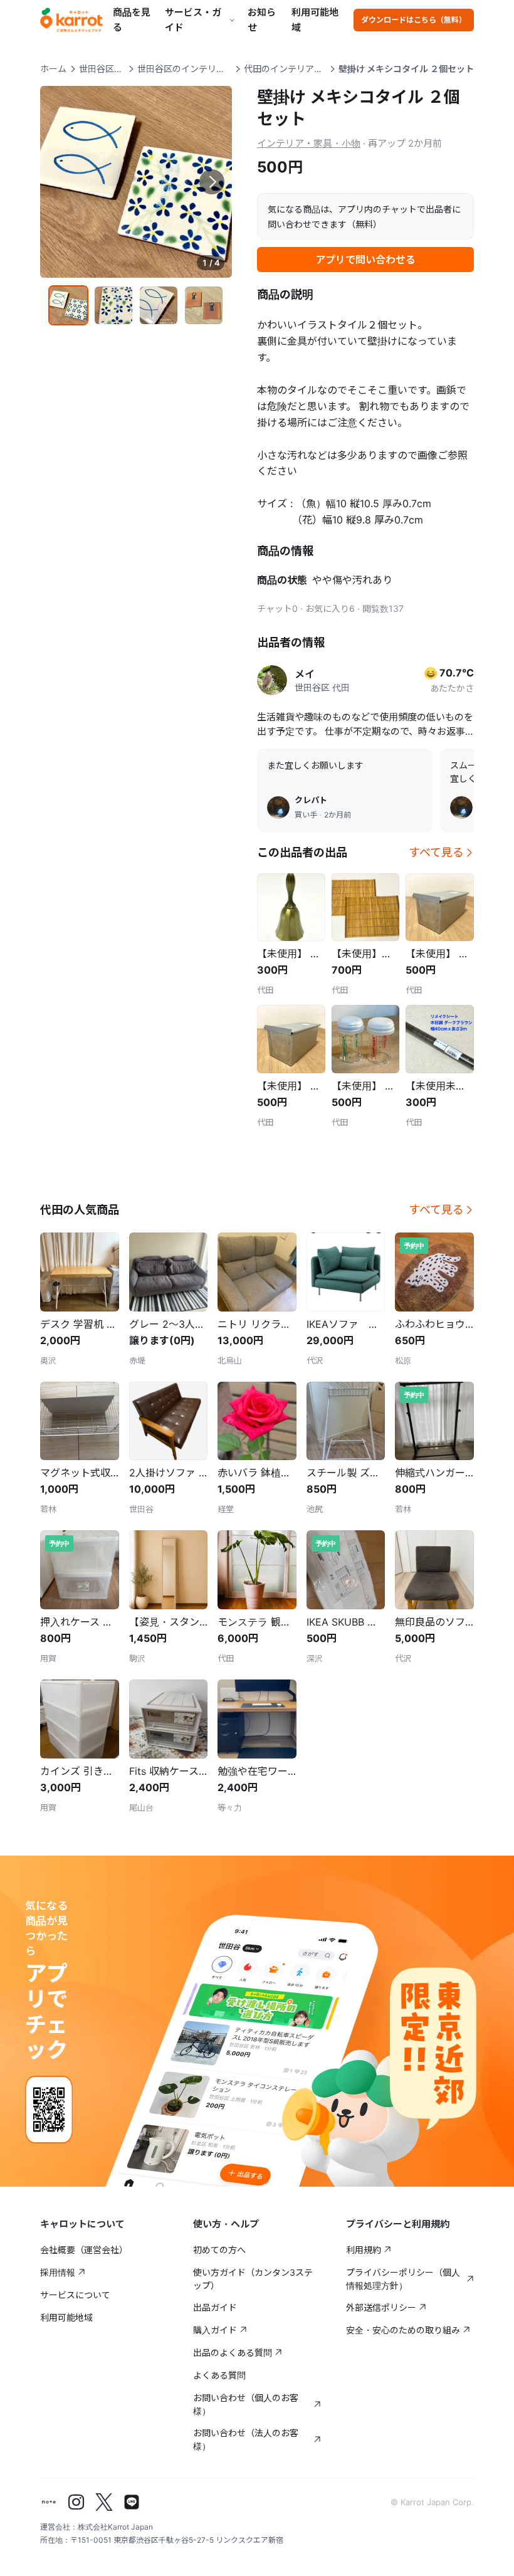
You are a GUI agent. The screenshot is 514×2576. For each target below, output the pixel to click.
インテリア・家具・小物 (309, 143)
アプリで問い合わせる (365, 260)
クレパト (311, 800)
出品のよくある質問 (233, 2353)
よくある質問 (219, 2375)
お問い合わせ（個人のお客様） (246, 2404)
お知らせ (262, 20)
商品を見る (132, 20)
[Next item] (212, 182)
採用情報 (58, 2272)
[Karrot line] (132, 2502)
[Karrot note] (49, 2502)
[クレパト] (278, 807)
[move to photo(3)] (159, 305)
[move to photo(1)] (68, 305)
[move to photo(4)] (204, 305)
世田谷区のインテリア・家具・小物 (184, 69)
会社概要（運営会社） (84, 2250)
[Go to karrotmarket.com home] (71, 20)
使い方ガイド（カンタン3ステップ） (253, 2279)
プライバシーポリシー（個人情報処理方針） (403, 2279)
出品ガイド (215, 2307)
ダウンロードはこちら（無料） (414, 20)
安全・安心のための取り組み (403, 2330)
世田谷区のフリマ (102, 69)
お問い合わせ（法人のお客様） (246, 2439)
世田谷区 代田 (322, 687)
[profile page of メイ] (272, 680)
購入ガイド (215, 2330)
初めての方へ (219, 2250)
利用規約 (364, 2250)
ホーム (53, 69)
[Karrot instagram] (76, 2502)
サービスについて (75, 2295)
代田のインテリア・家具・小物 (285, 69)
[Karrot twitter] (104, 2502)
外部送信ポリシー (381, 2307)
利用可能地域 (315, 20)
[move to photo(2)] (113, 305)
